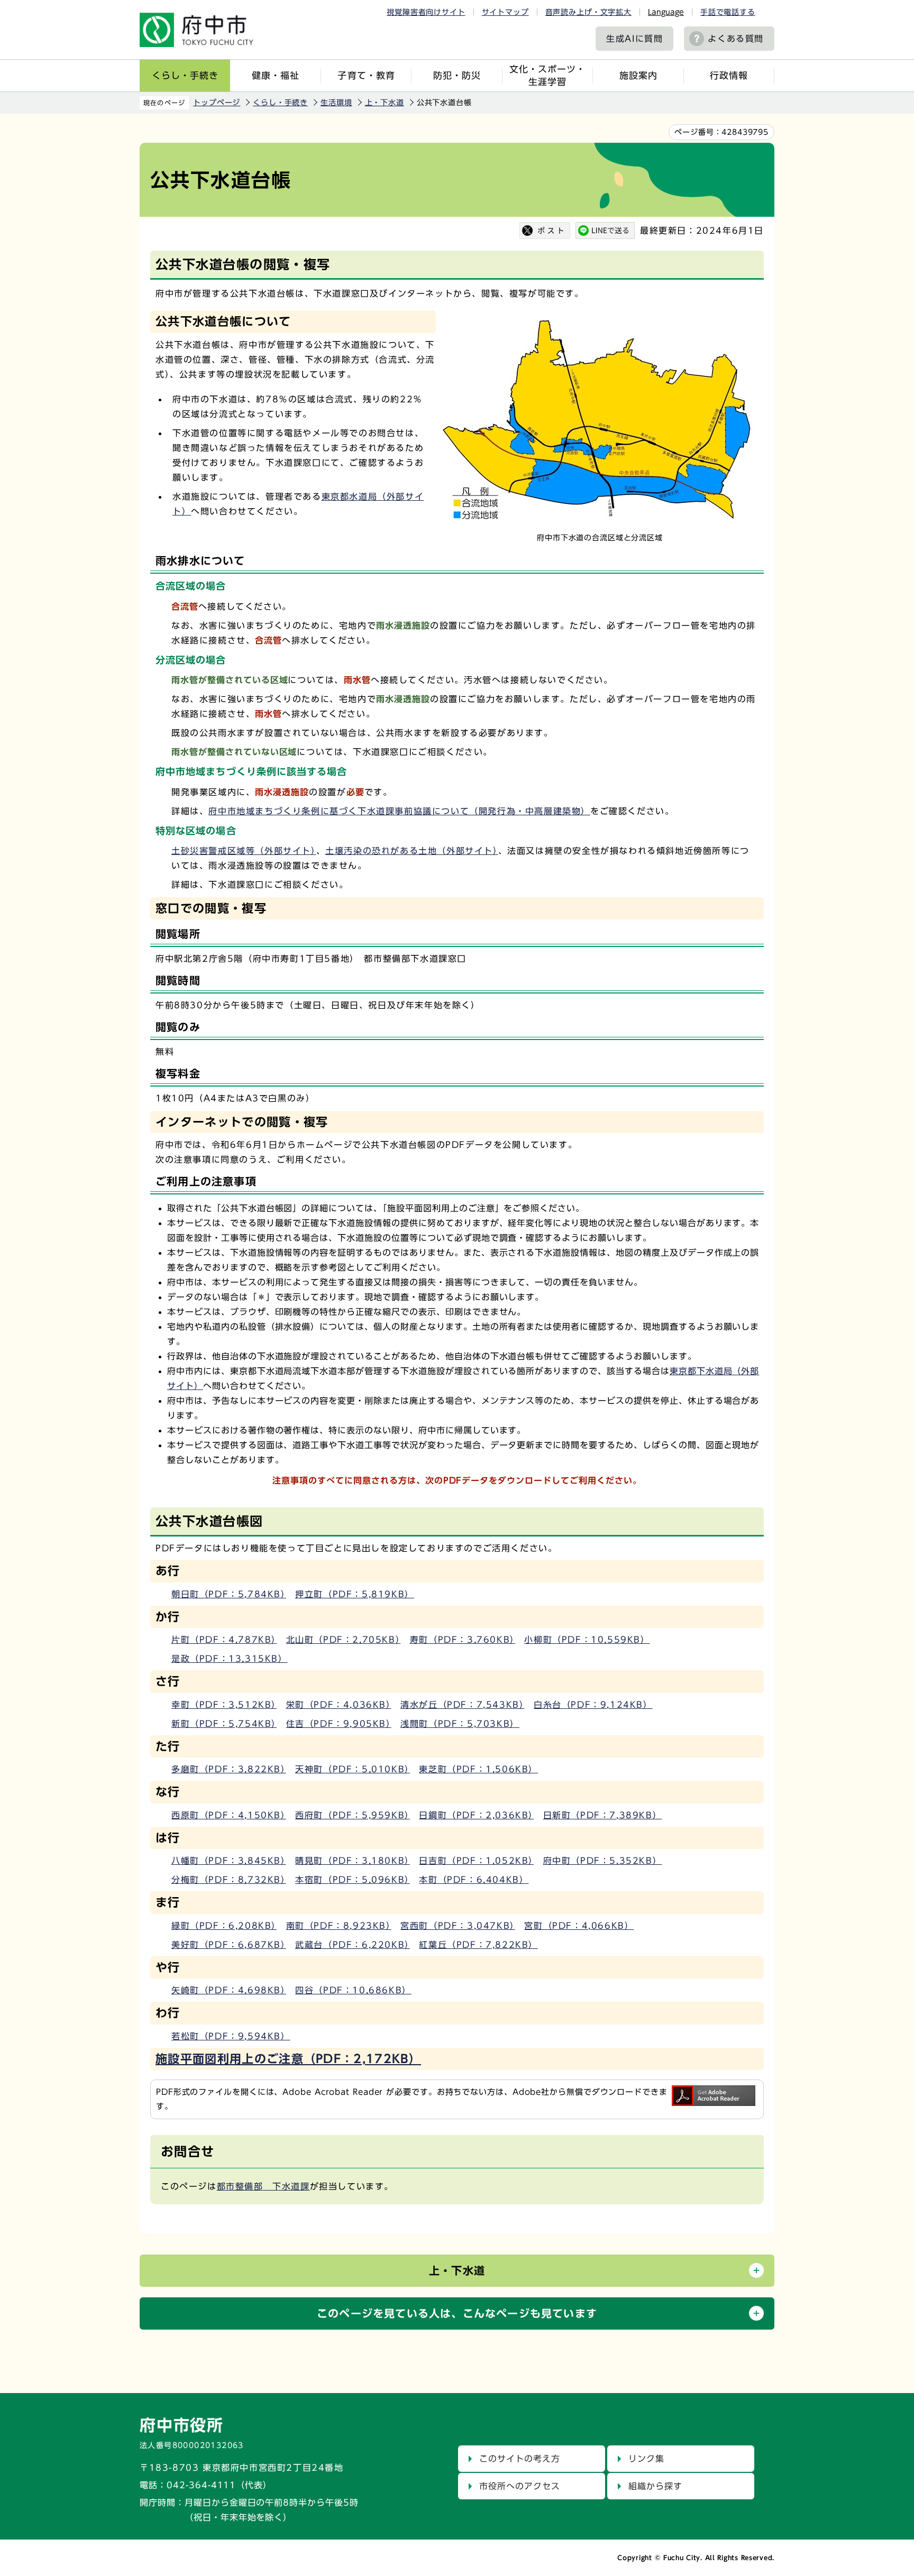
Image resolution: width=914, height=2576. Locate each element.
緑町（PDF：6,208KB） (224, 1926)
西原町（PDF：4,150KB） (229, 1815)
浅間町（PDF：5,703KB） (460, 1724)
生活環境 (336, 103)
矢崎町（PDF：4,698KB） (229, 1990)
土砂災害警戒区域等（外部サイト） (244, 851)
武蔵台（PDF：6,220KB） (353, 1945)
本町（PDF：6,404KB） (474, 1880)
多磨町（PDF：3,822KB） (229, 1769)
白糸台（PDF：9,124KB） (593, 1705)
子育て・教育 (366, 75)
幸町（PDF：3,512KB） (224, 1705)
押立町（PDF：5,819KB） (355, 1594)
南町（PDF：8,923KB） (339, 1926)
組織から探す (655, 2486)
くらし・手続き (185, 75)
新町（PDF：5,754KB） (224, 1724)
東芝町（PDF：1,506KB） (478, 1769)
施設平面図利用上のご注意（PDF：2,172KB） (288, 2059)
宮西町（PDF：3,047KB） (458, 1926)
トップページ (217, 103)
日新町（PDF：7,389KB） (603, 1815)
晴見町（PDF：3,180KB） (353, 1861)
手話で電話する (728, 12)
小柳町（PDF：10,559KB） (587, 1640)
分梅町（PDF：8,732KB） (229, 1880)
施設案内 (638, 75)
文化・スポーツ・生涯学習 (547, 75)
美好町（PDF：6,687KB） (229, 1945)
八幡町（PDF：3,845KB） (229, 1861)
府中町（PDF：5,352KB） (603, 1861)
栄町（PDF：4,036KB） (339, 1705)
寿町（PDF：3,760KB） (463, 1640)
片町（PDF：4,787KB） (224, 1640)
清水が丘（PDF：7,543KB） (462, 1705)
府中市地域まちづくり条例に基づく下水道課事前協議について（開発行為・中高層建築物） (399, 811)
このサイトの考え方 (520, 2459)
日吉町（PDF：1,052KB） (476, 1861)
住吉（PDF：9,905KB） (339, 1724)
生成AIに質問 (634, 39)
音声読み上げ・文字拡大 (588, 12)
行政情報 (729, 75)
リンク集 (646, 2459)
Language (666, 12)
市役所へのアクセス (520, 2486)
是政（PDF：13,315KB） (230, 1659)
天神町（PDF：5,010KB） (353, 1769)
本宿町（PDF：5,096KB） (353, 1880)
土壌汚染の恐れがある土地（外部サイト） (412, 851)
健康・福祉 (276, 75)
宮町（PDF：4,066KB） (579, 1926)
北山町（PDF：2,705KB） (344, 1640)
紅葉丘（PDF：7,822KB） (478, 1945)
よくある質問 (736, 39)
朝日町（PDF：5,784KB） (229, 1594)
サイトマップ (505, 12)
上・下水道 (385, 103)
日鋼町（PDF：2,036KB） (476, 1815)
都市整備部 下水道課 (263, 2186)
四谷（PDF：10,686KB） (353, 1990)
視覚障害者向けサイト (426, 12)
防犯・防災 (457, 75)
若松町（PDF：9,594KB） (231, 2036)
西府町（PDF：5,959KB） (353, 1815)
